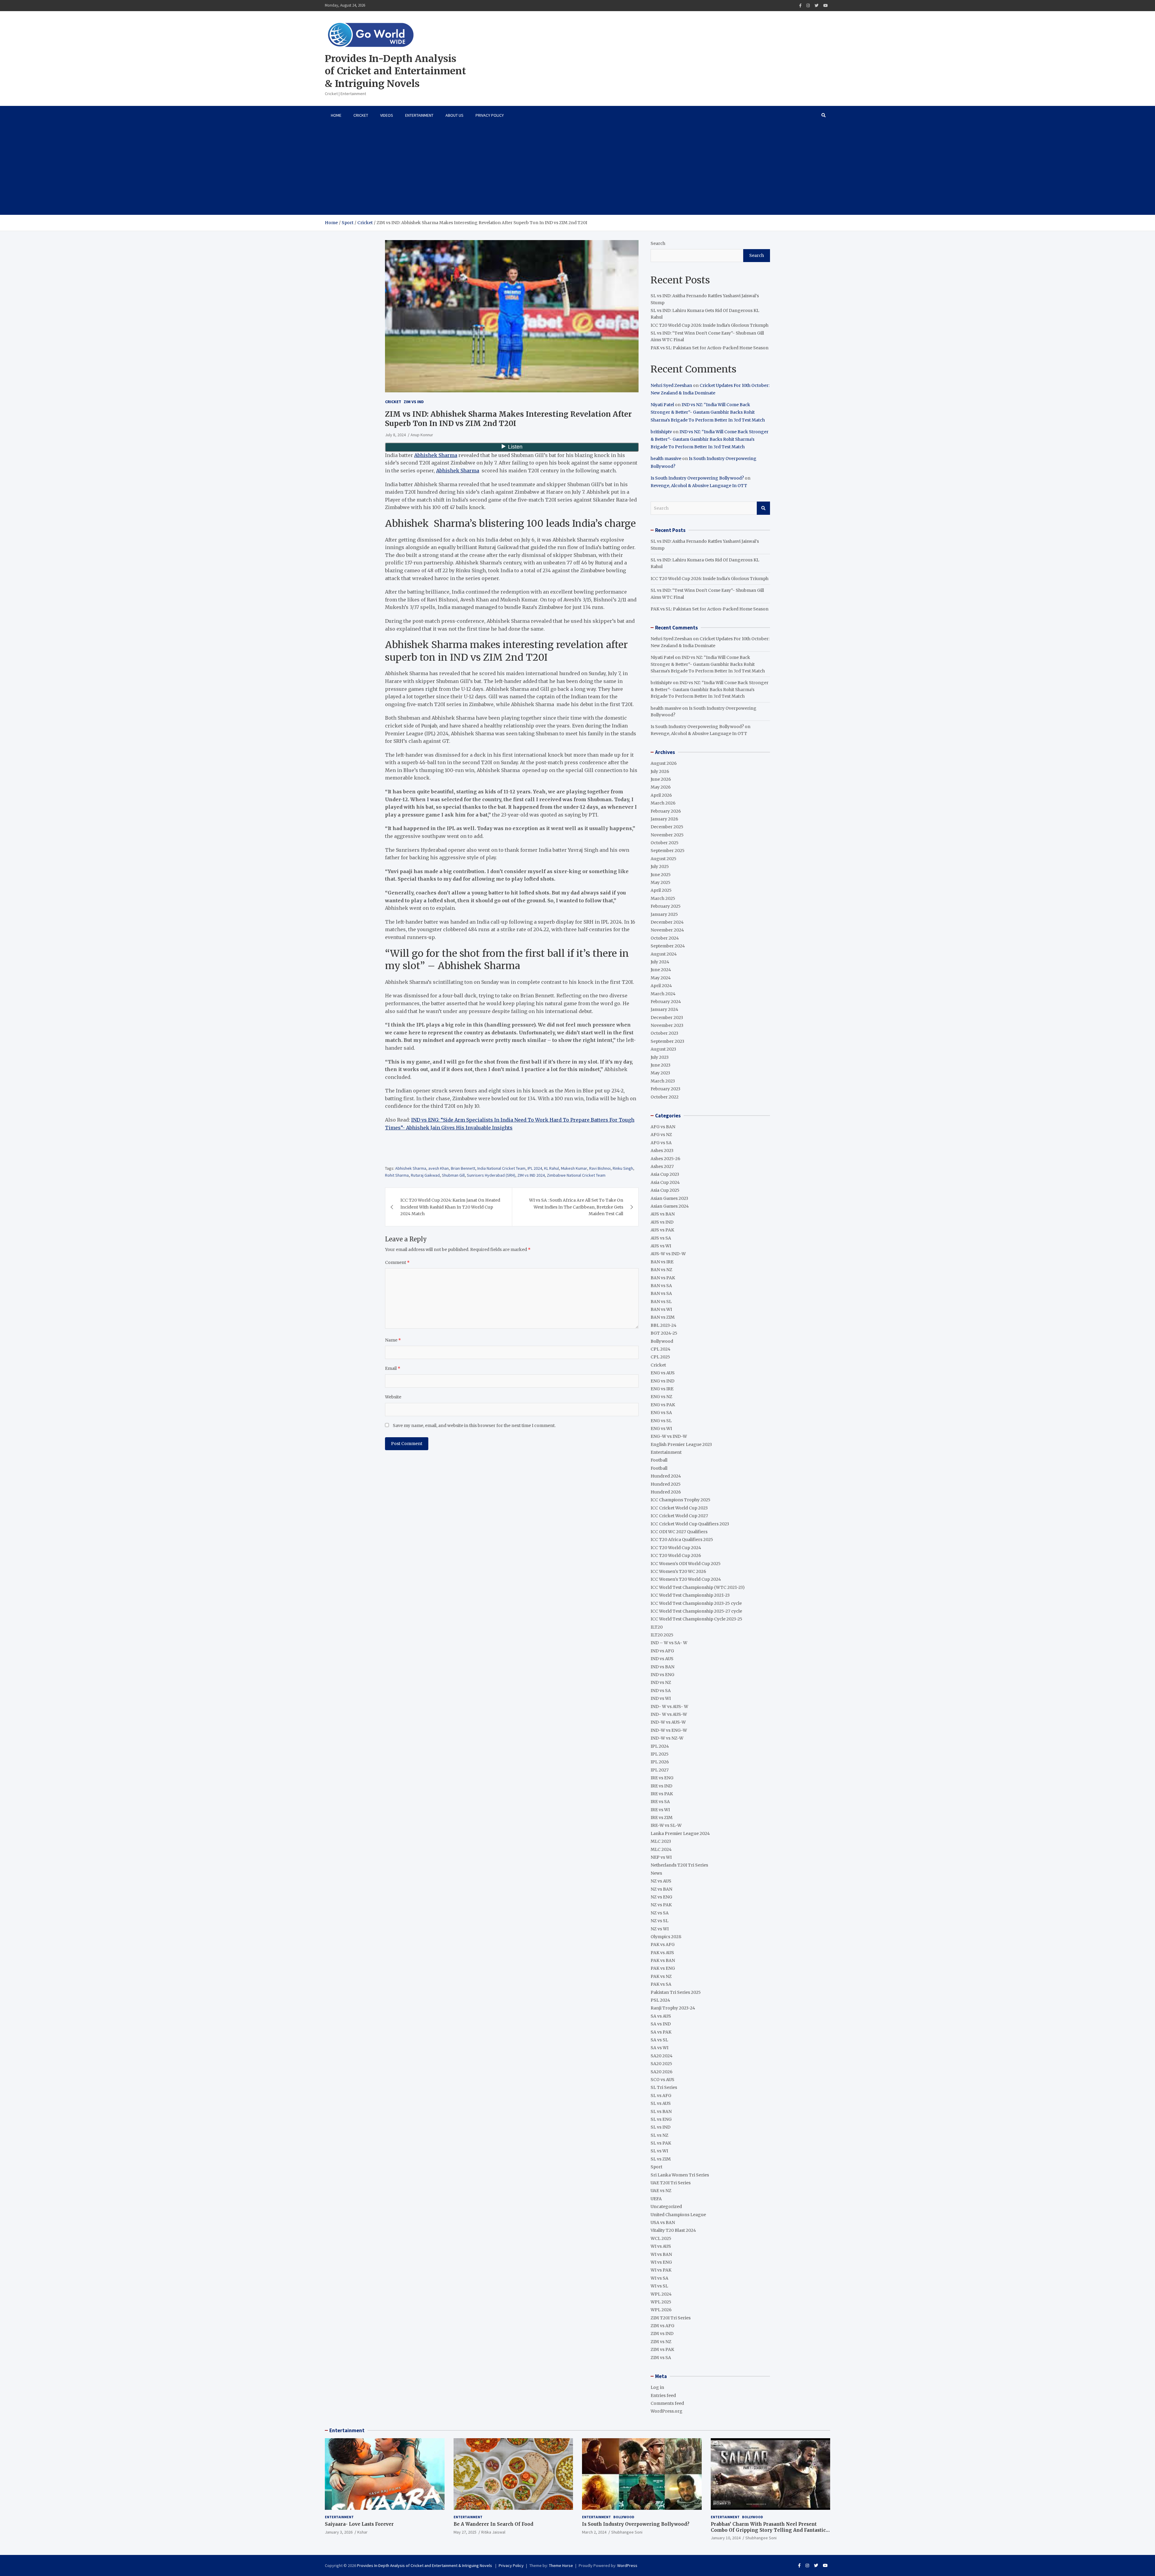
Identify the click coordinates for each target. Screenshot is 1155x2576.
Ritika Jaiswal (493, 2532)
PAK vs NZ (661, 1976)
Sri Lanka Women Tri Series (680, 2175)
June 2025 (661, 875)
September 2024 (668, 946)
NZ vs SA (660, 1913)
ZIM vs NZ (661, 2342)
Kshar (362, 2532)
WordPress (627, 2565)
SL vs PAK (661, 2143)
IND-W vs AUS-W (668, 1722)
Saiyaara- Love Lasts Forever (359, 2524)
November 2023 (667, 1025)
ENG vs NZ (661, 1397)
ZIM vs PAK (662, 2349)
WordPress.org (667, 2411)
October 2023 (664, 1033)
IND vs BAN (662, 1667)
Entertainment (419, 115)
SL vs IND (661, 2127)
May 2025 (661, 882)
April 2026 (661, 795)
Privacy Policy (490, 115)
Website (393, 1397)
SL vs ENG (661, 2119)
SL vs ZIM (661, 2159)
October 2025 (665, 843)
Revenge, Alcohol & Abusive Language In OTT (699, 486)
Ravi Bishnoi (600, 1168)
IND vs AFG (662, 1651)
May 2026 (661, 787)
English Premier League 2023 (681, 1444)
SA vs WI (659, 2048)
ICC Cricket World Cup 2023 (679, 1508)
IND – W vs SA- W (669, 1643)
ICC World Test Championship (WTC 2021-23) (698, 1587)
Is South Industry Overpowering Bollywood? (697, 478)
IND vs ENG (662, 1675)
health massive (666, 459)
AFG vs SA (661, 1143)
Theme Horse (561, 2565)
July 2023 (660, 1057)
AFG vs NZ (661, 1135)
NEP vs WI (661, 1857)
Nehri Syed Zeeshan (671, 385)
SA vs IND (661, 2024)
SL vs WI (659, 2151)
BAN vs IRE (662, 1262)
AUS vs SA (661, 1238)
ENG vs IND (662, 1381)
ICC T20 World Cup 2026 (676, 1555)
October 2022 (665, 1097)
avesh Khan (439, 1168)
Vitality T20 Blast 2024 (673, 2230)
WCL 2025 (661, 2238)
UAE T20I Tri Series (671, 2183)
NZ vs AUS (661, 1881)
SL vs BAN (661, 2111)
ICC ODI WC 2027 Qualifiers (679, 1532)
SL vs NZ (659, 2135)
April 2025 (661, 890)
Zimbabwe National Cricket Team (576, 1175)
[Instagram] (808, 6)
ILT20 (657, 1627)
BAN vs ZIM (663, 1317)
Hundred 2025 (666, 1484)
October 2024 (665, 938)
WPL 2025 (661, 2302)
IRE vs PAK (662, 1794)
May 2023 (660, 1073)
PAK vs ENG (663, 1968)
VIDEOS (387, 115)
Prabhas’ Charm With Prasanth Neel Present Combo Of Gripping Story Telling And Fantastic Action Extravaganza (768, 2530)
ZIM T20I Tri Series (671, 2318)
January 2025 (664, 914)
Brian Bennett (463, 1168)
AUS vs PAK (662, 1230)
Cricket (361, 115)
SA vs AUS (661, 2016)
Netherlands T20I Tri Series (679, 1865)
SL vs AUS (661, 2103)
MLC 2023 (661, 1841)
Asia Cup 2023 (665, 1174)
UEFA (656, 2199)
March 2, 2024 (594, 2532)
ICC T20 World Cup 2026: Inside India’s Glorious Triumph (710, 325)
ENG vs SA (661, 1413)
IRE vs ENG (662, 1778)
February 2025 (666, 906)
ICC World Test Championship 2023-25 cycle (696, 1603)
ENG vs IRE (662, 1389)
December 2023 (667, 1018)
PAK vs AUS (662, 1953)
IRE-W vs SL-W (666, 1825)
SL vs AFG (661, 2096)
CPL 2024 (661, 1349)
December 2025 (667, 827)
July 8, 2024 (395, 435)
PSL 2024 (660, 2000)
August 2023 (663, 1049)
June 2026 (661, 779)
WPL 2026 (661, 2310)
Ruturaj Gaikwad (425, 1175)
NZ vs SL (659, 1921)
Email (393, 1368)
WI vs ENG (661, 2262)
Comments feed (667, 2403)
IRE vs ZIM (662, 1818)
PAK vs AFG (663, 1944)
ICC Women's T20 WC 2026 (678, 1571)
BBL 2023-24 (664, 1325)
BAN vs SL (661, 1302)
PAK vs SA (661, 1984)
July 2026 (660, 771)
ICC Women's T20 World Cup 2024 (686, 1579)
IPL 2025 (660, 1754)
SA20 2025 (661, 2064)
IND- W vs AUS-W (669, 1714)
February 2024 (666, 1002)
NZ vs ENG (661, 1897)
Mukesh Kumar (574, 1168)
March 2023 (663, 1081)
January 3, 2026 (339, 2532)
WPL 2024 (661, 2294)
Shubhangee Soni (627, 2532)
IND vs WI (661, 1698)
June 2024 (661, 970)
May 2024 (661, 978)
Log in (657, 2387)
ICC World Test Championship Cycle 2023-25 (696, 1619)
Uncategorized (666, 2207)
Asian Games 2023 (669, 1198)
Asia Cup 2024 (665, 1182)
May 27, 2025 (465, 2532)
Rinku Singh (623, 1168)
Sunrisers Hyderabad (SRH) (491, 1175)
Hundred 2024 (666, 1476)
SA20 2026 (662, 2072)
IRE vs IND (661, 1786)
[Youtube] (825, 6)
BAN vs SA (661, 1286)
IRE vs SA (660, 1802)
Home (336, 115)
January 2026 (664, 819)
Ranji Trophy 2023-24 (673, 2008)
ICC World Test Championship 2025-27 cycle (696, 1611)
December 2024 (667, 922)
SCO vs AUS (662, 2080)
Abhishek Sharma (436, 455)
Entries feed (663, 2395)
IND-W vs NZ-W (667, 1738)
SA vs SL (659, 2040)
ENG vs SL (661, 1421)
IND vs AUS (662, 1659)
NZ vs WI (660, 1929)
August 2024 (664, 954)
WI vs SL (659, 2286)
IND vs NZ (661, 1682)
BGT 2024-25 (664, 1333)
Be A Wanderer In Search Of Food (493, 2524)
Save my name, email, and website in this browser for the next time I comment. (474, 1425)
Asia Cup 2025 (665, 1190)
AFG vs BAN (663, 1127)
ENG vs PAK (663, 1405)
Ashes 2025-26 (665, 1159)
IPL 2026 (660, 1762)
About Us (454, 115)
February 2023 (665, 1089)
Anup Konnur (422, 435)
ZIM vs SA (661, 2358)
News (656, 1873)
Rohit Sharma (397, 1175)
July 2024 (660, 962)
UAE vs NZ (661, 2191)
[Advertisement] (577, 170)
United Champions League (678, 2215)
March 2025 (663, 898)
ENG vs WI (661, 1429)
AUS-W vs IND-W (668, 1254)
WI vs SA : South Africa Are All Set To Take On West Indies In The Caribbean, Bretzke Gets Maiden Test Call (576, 1207)
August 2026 (664, 763)
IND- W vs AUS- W (669, 1707)
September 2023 (667, 1041)
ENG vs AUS (663, 1373)
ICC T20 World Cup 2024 (676, 1548)
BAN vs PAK (663, 1278)
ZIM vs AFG (662, 2326)
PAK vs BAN (663, 1960)
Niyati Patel (662, 405)
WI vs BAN (661, 2254)
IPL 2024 (535, 1168)
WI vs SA (659, 2278)
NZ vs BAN (661, 1889)
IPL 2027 (660, 1770)
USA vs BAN (663, 2222)
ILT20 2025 (662, 1635)
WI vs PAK (661, 2270)
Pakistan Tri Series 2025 (676, 1992)
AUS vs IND (662, 1222)
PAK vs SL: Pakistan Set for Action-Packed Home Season (710, 348)
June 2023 (661, 1065)
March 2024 (663, 994)
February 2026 (666, 811)
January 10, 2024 (726, 2538)
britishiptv (661, 432)
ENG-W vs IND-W (669, 1436)
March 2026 (663, 803)
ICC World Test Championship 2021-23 (690, 1595)
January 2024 (664, 1009)
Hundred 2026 (666, 1492)
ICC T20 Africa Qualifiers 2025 (682, 1540)
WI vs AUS (661, 2246)
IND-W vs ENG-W (669, 1730)
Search (658, 243)
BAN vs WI (661, 1309)
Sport (656, 2167)
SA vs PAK (661, 2032)
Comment (397, 1262)
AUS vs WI (661, 1246)
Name (393, 1340)
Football (659, 1460)
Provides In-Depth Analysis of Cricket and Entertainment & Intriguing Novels (395, 71)
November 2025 (667, 835)
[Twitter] (816, 6)
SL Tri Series (664, 2087)
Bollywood (662, 1341)
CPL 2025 (660, 1357)
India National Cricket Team (501, 1168)
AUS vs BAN (663, 1214)
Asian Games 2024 (670, 1206)
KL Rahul (551, 1168)
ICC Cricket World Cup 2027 (679, 1516)
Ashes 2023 (662, 1151)
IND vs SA (661, 1691)
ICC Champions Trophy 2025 (681, 1500)
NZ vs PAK (661, 1905)
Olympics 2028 (666, 1937)
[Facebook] (800, 6)
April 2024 (661, 986)
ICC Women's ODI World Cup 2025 (686, 1564)
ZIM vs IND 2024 (531, 1175)
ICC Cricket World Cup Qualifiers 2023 (690, 1524)
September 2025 (668, 851)
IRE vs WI (660, 1810)
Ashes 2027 (662, 1166)
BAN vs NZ (661, 1270)
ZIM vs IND (414, 402)
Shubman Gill (453, 1175)
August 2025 (664, 859)
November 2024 (667, 930)
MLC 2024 (661, 1849)
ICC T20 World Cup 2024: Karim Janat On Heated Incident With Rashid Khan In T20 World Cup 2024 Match (450, 1207)
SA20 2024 (662, 2056)
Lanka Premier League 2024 (680, 1833)
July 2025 (660, 866)
